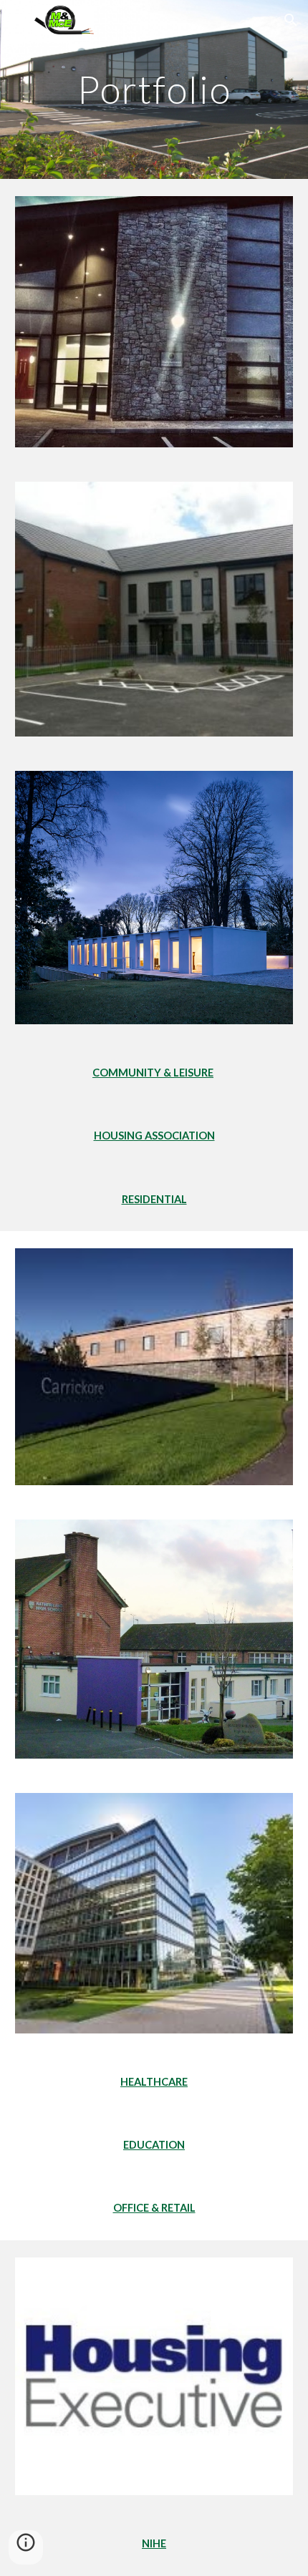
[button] (17, 20)
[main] (154, 89)
